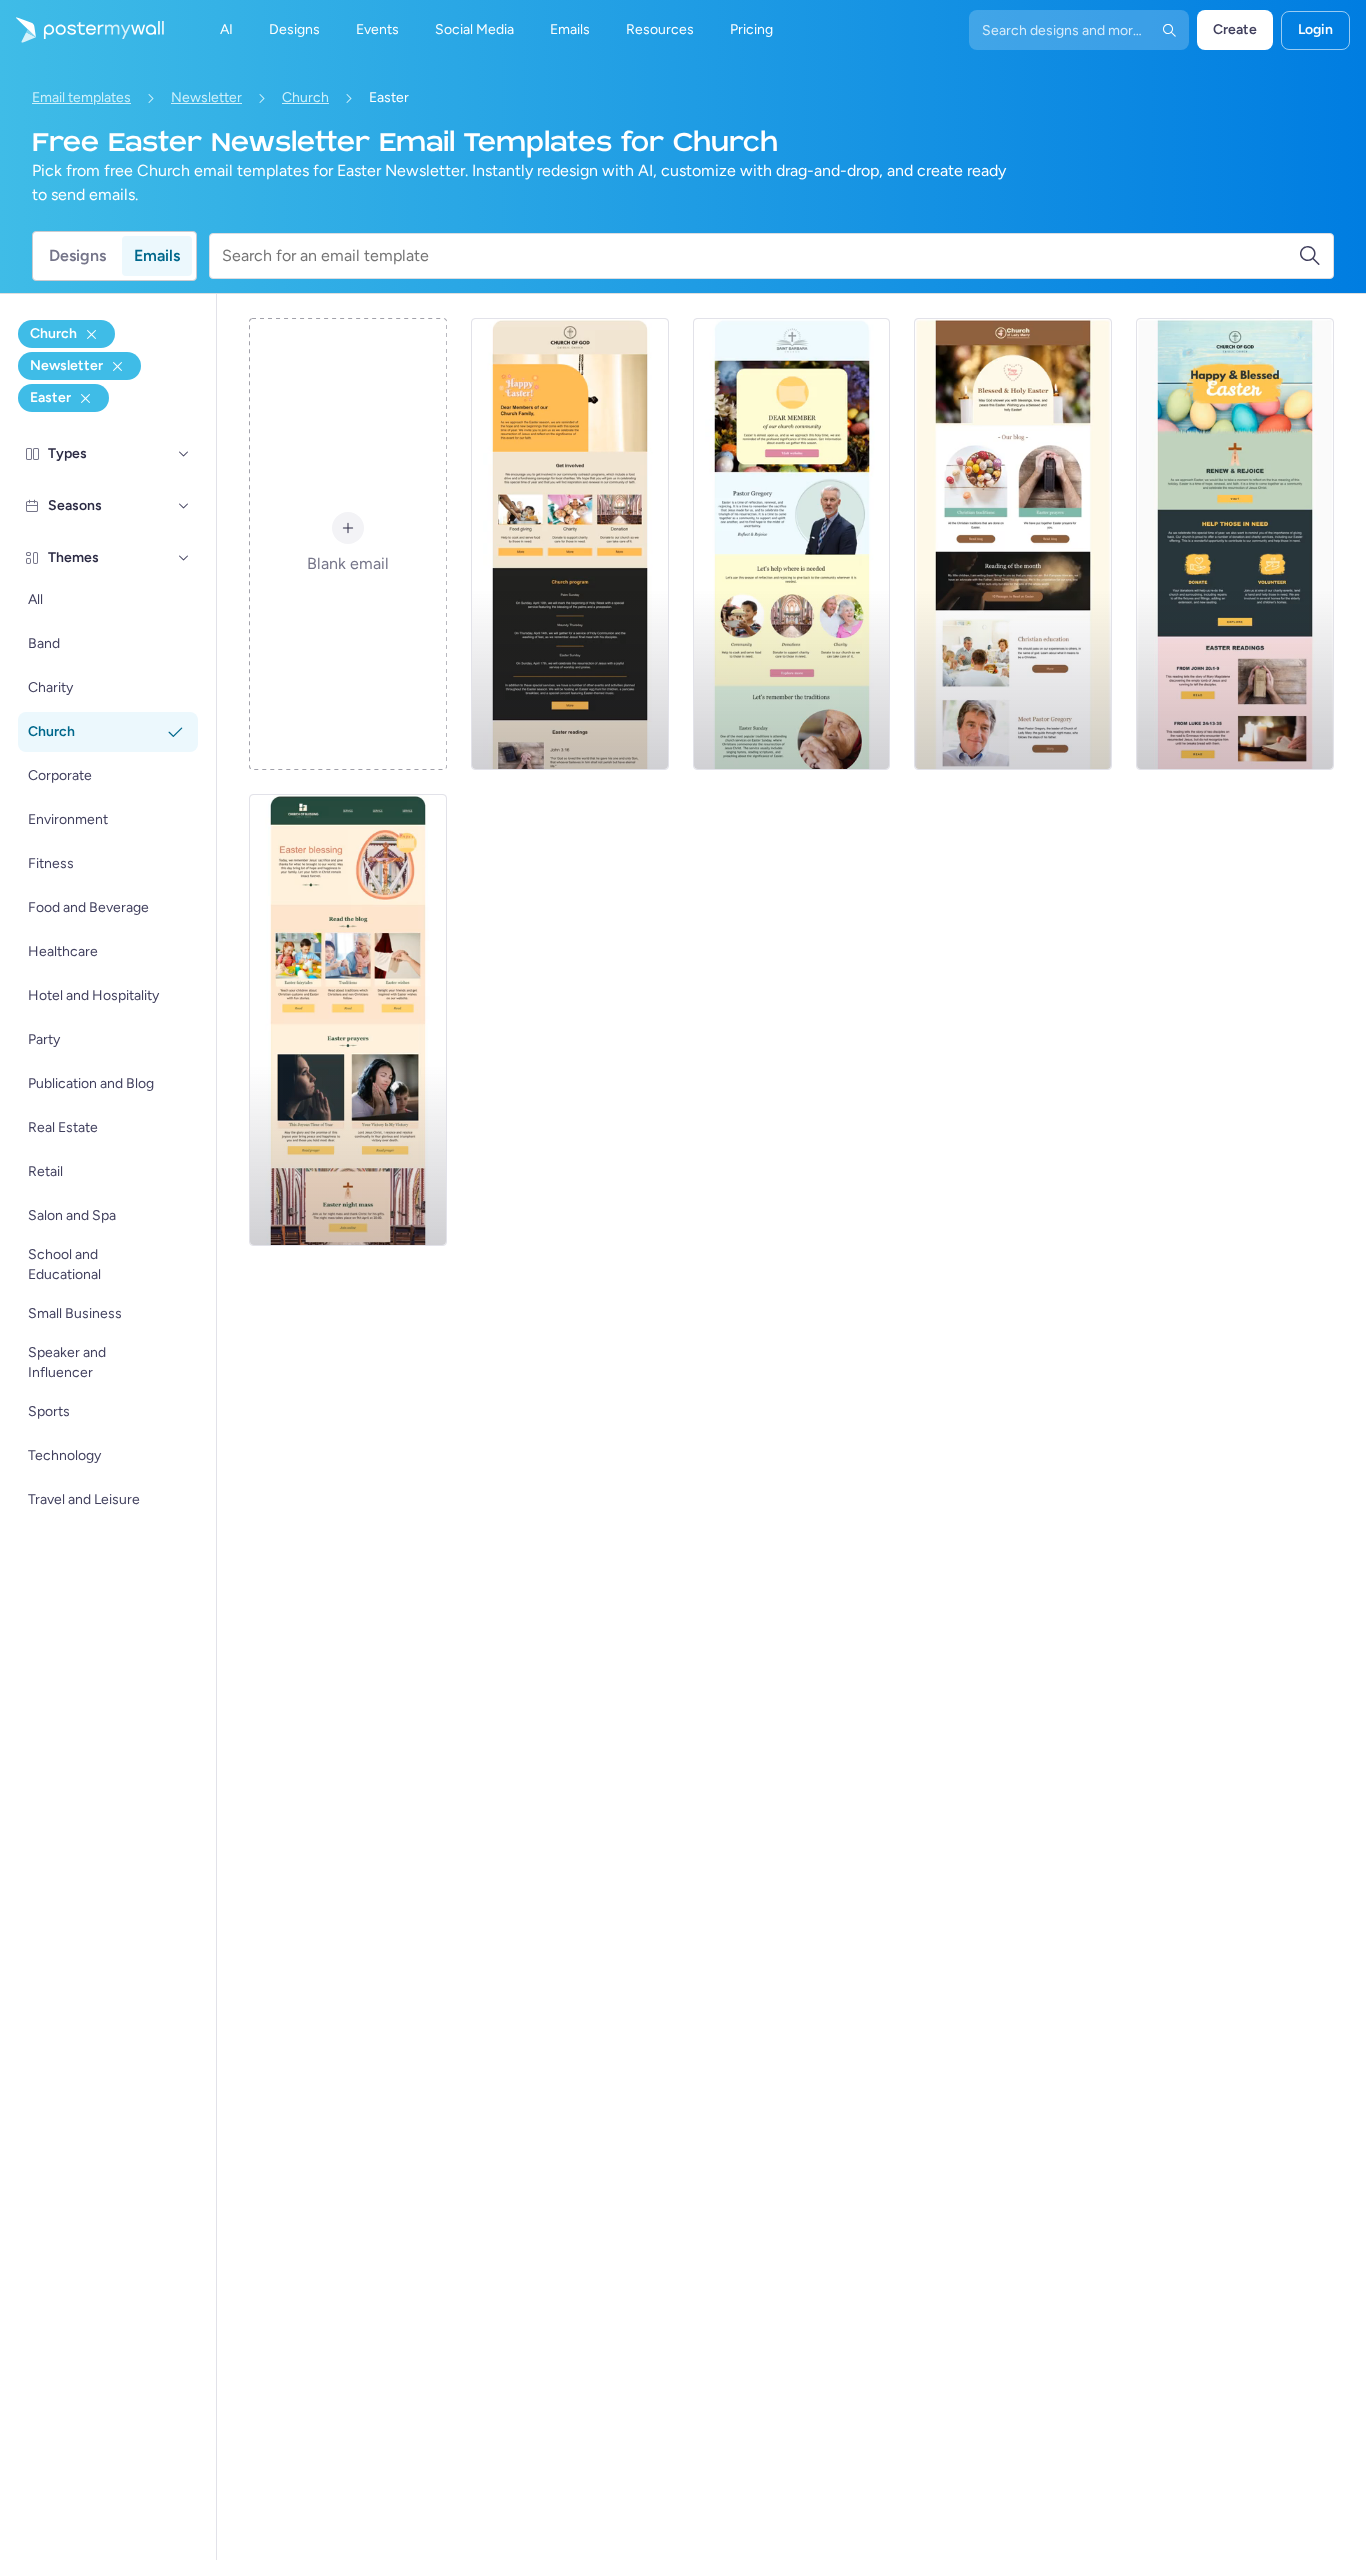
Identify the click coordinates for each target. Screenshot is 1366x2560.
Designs (77, 255)
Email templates (81, 97)
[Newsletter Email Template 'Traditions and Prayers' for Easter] (1013, 544)
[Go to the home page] (82, 30)
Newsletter (206, 97)
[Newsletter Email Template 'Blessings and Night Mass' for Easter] (348, 1020)
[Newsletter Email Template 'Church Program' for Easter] (570, 544)
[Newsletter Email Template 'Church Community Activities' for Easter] (792, 544)
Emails (157, 255)
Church (305, 97)
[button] (184, 454)
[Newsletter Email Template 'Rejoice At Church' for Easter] (1235, 544)
